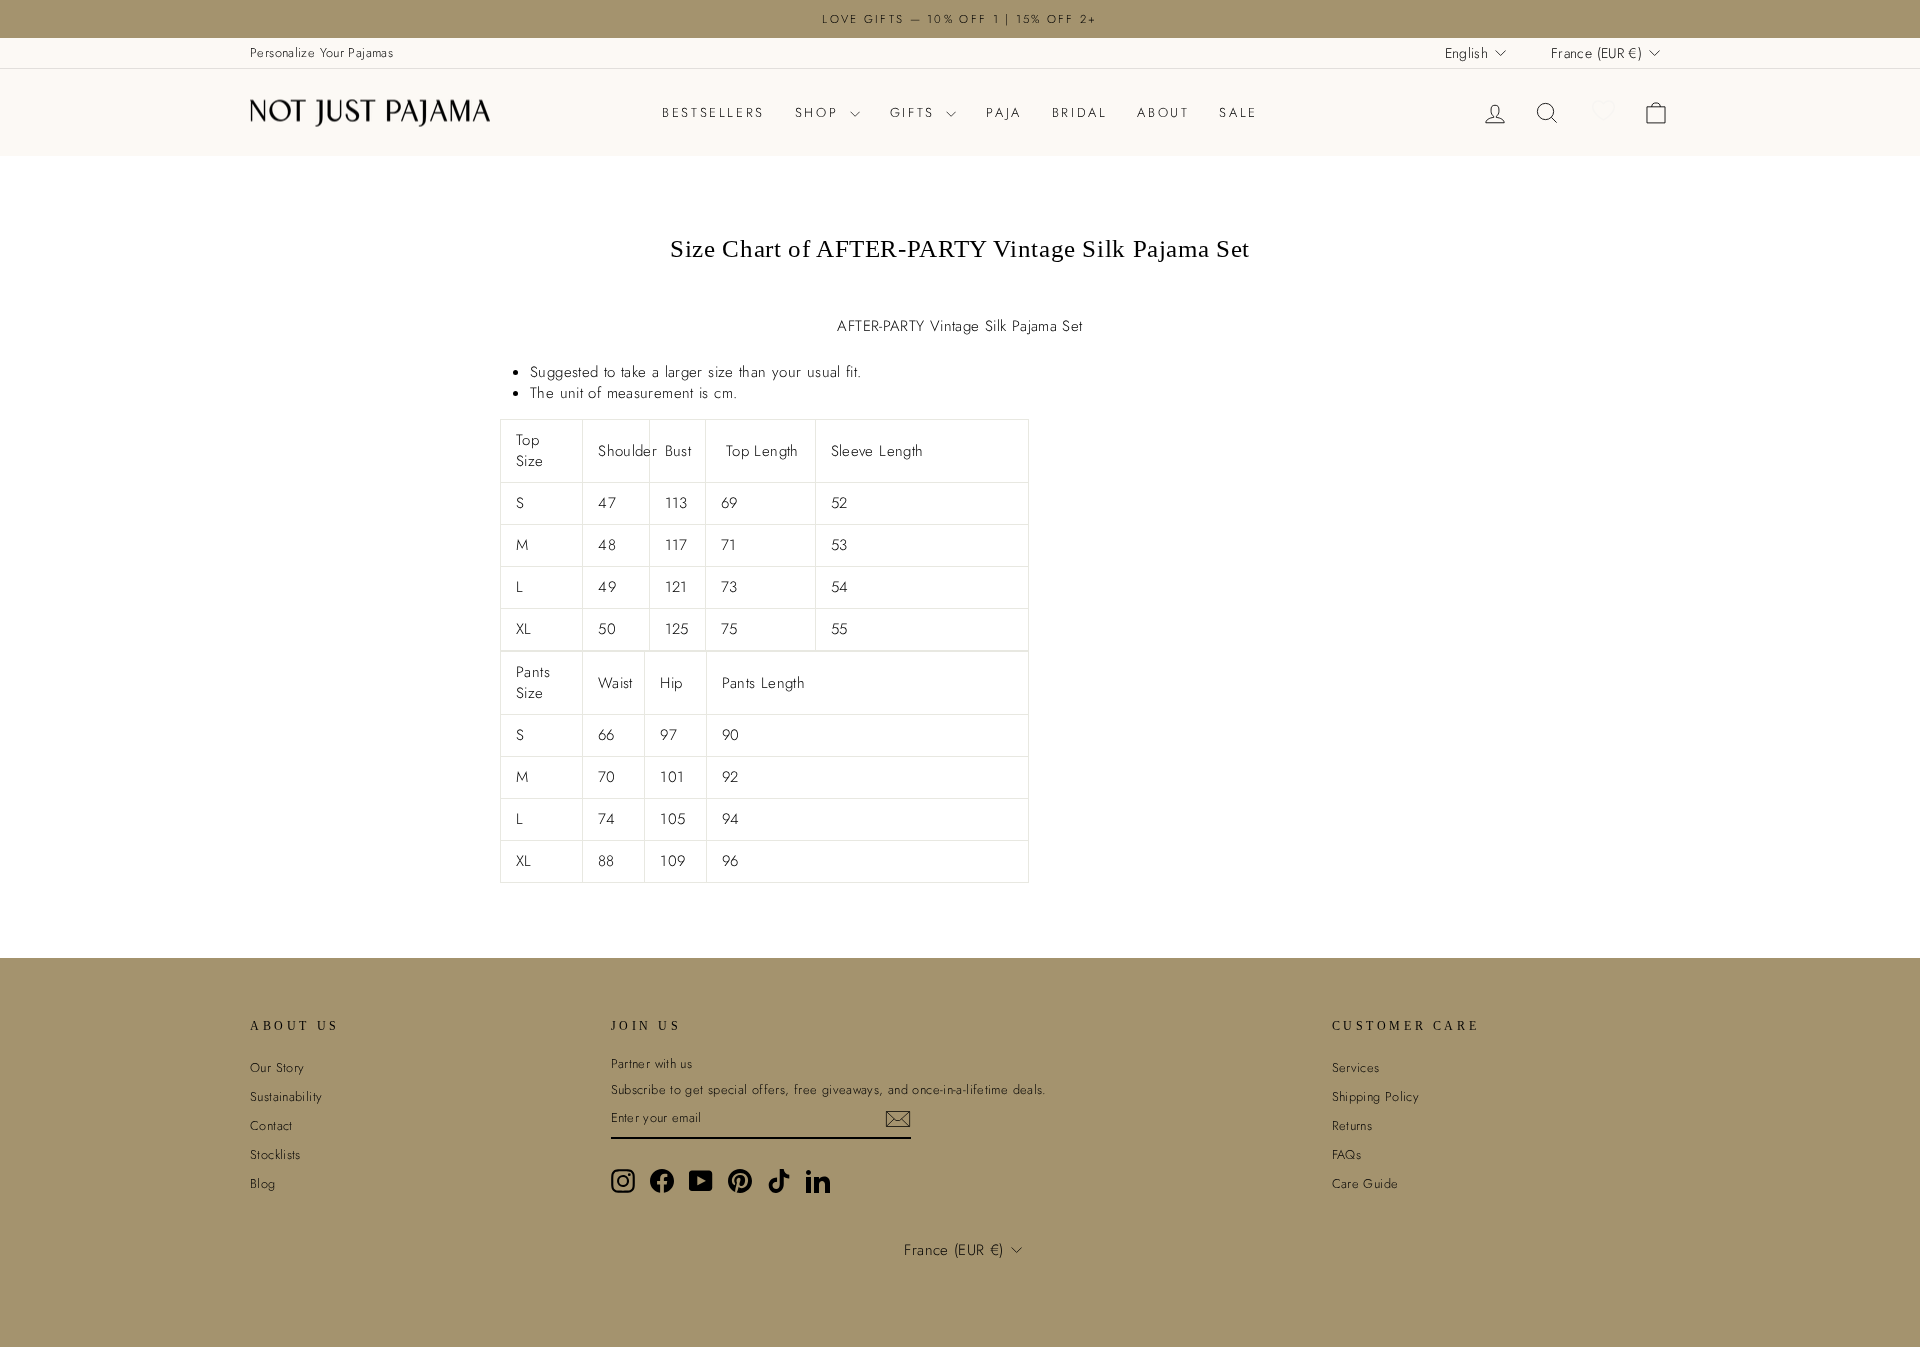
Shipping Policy (1376, 1096)
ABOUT (1163, 112)
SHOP (820, 112)
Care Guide (1365, 1183)
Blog (263, 1183)
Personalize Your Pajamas (321, 52)
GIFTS (916, 112)
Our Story (277, 1067)
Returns (1352, 1125)
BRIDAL (1080, 112)
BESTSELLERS (713, 112)
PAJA (1003, 112)
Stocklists (275, 1154)
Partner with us (652, 1064)
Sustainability (286, 1096)
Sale (1238, 112)
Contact (271, 1125)
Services (1356, 1067)
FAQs (1347, 1154)
